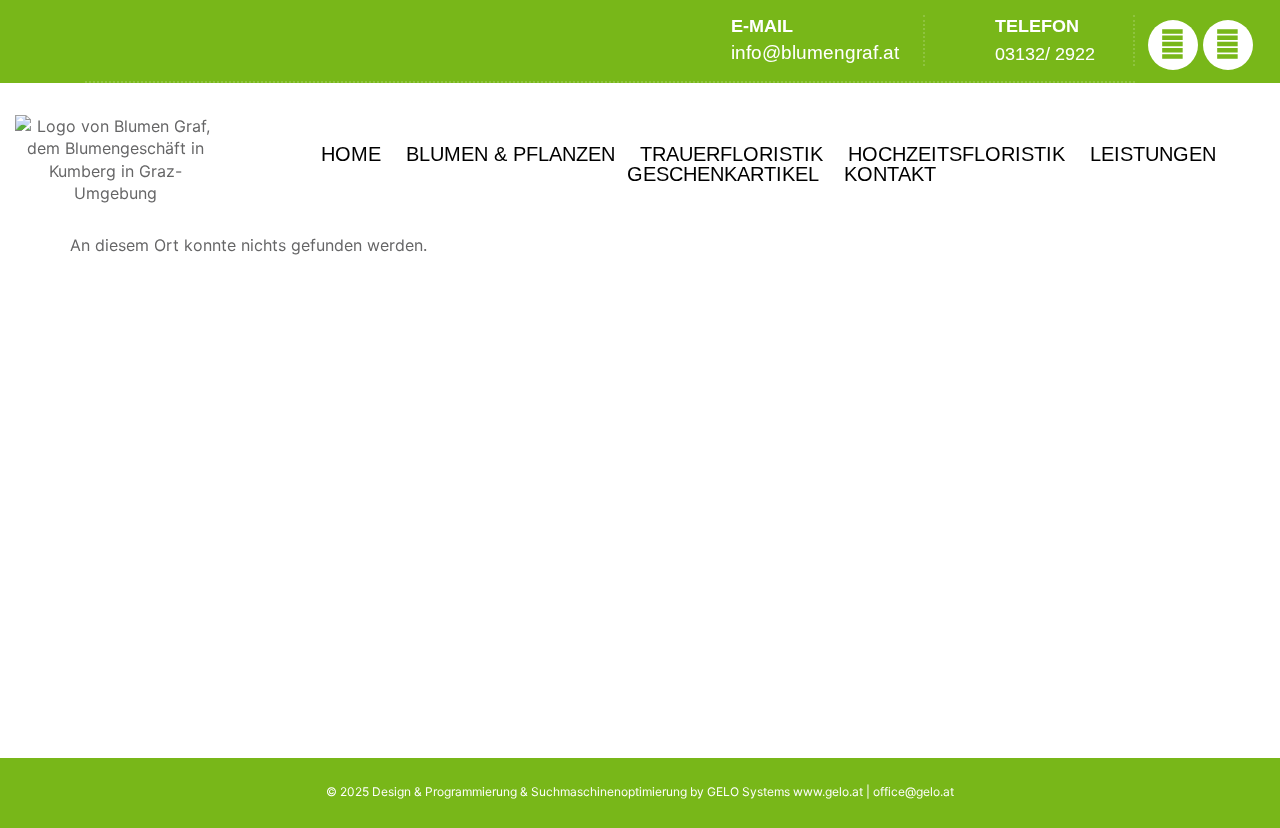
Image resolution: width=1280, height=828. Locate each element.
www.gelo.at (828, 791)
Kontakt (890, 174)
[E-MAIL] (700, 39)
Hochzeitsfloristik (956, 154)
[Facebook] (1173, 45)
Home (351, 154)
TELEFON (1037, 26)
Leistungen (1153, 154)
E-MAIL (762, 26)
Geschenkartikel (723, 174)
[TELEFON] (957, 40)
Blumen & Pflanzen (510, 154)
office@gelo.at (913, 791)
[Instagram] (1228, 45)
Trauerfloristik (731, 154)
